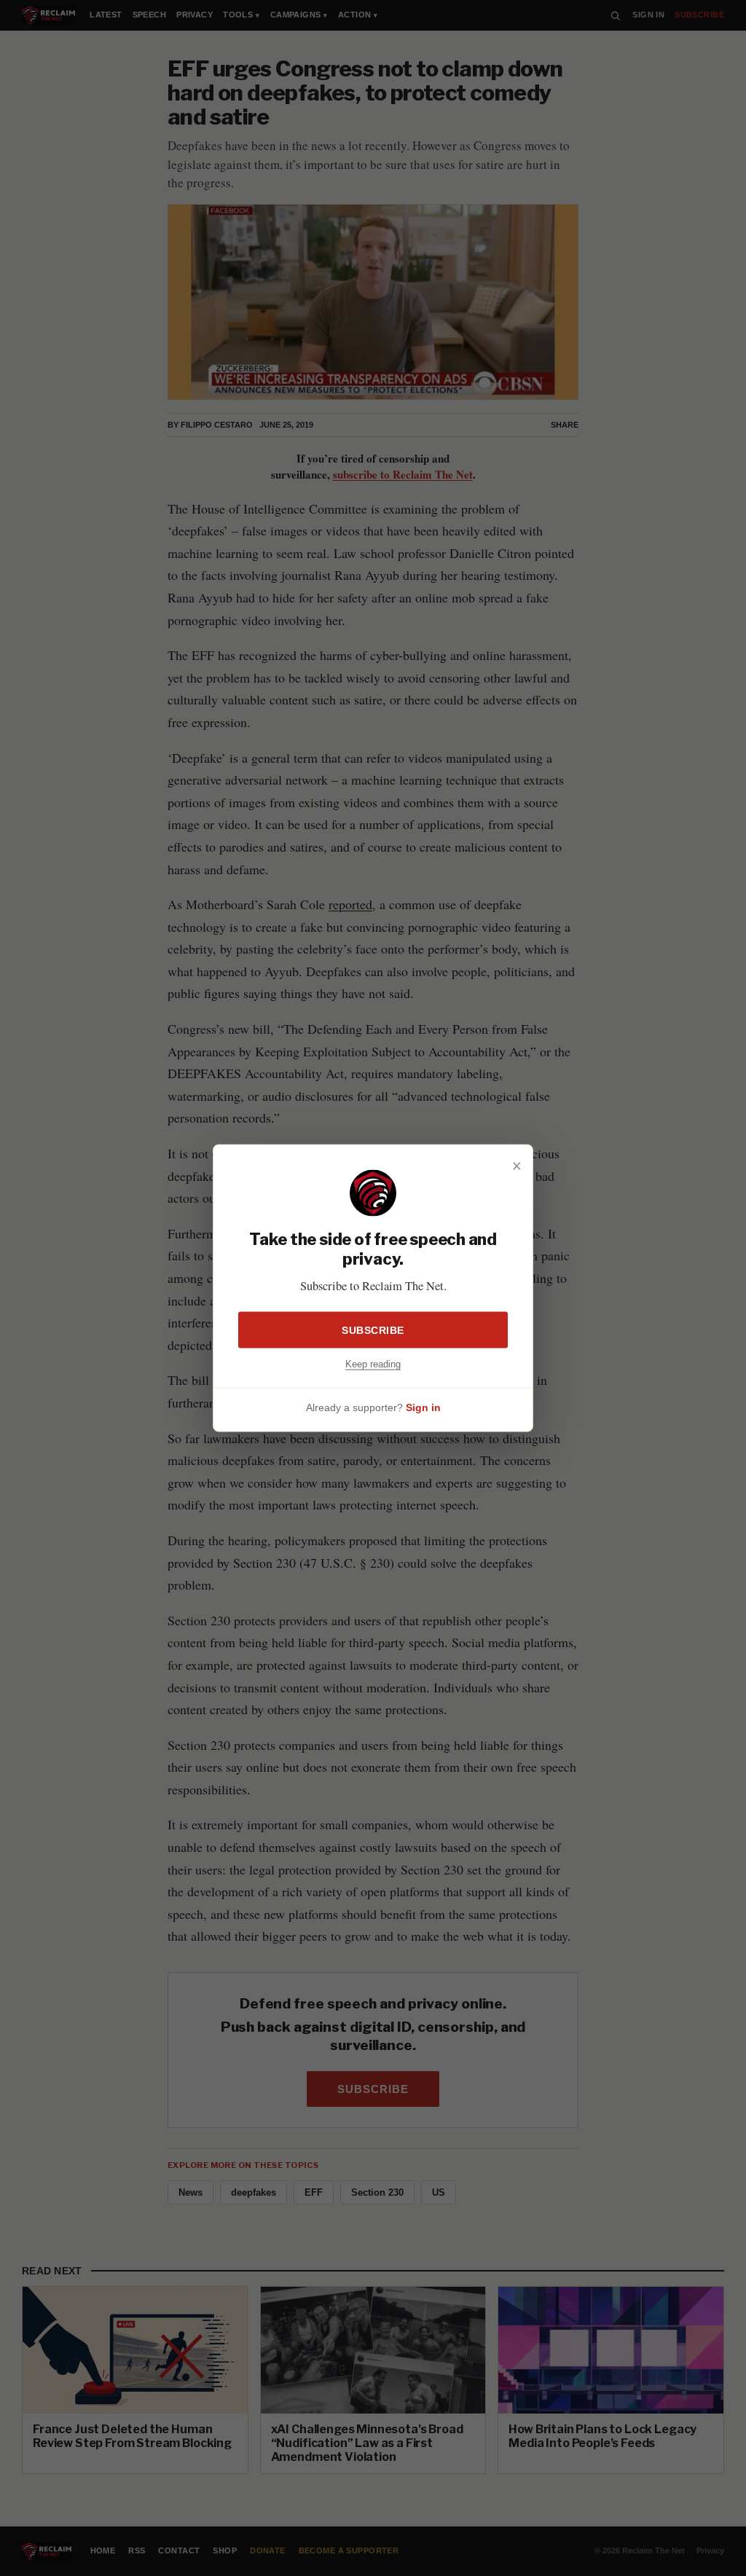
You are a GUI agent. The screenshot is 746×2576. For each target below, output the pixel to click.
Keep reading (373, 1364)
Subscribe (373, 1330)
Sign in (423, 1407)
